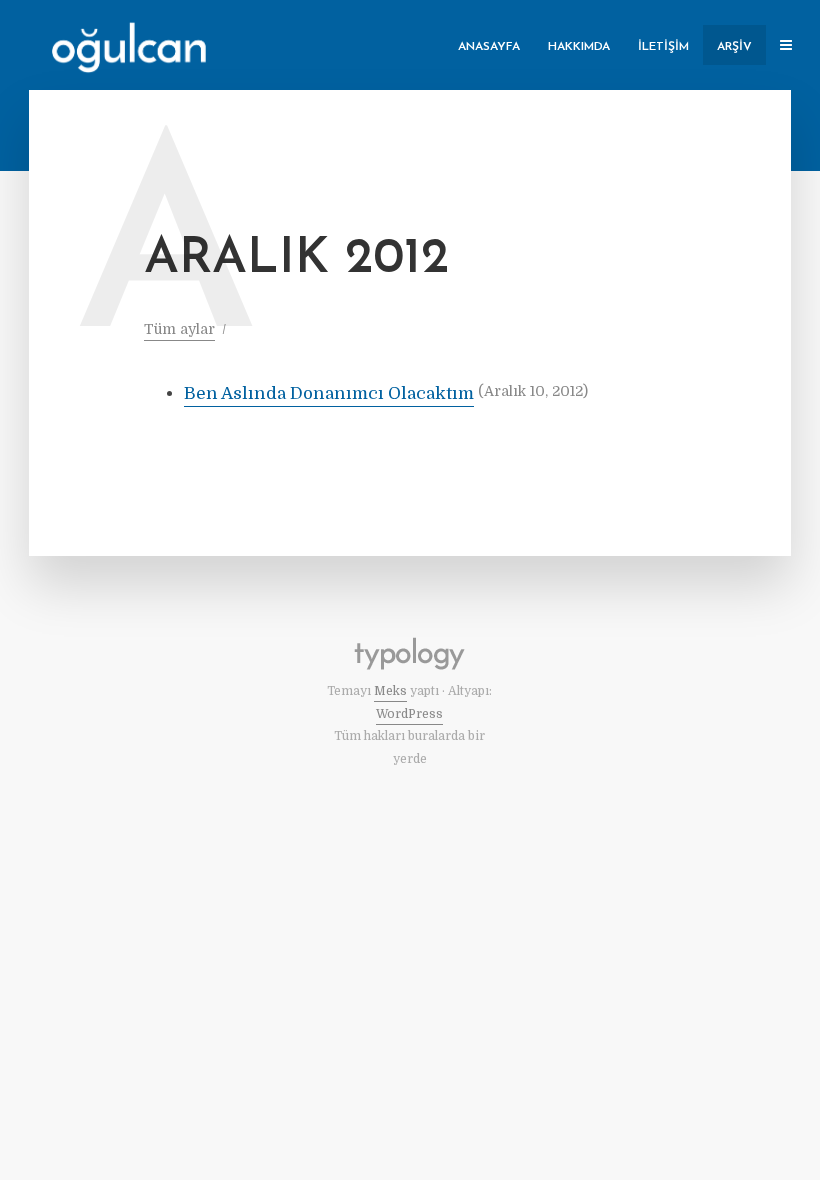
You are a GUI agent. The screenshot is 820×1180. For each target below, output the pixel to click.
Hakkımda (579, 47)
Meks (390, 691)
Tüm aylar (179, 329)
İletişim (663, 47)
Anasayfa (489, 47)
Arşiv (734, 47)
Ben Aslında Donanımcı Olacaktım (329, 393)
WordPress (409, 714)
